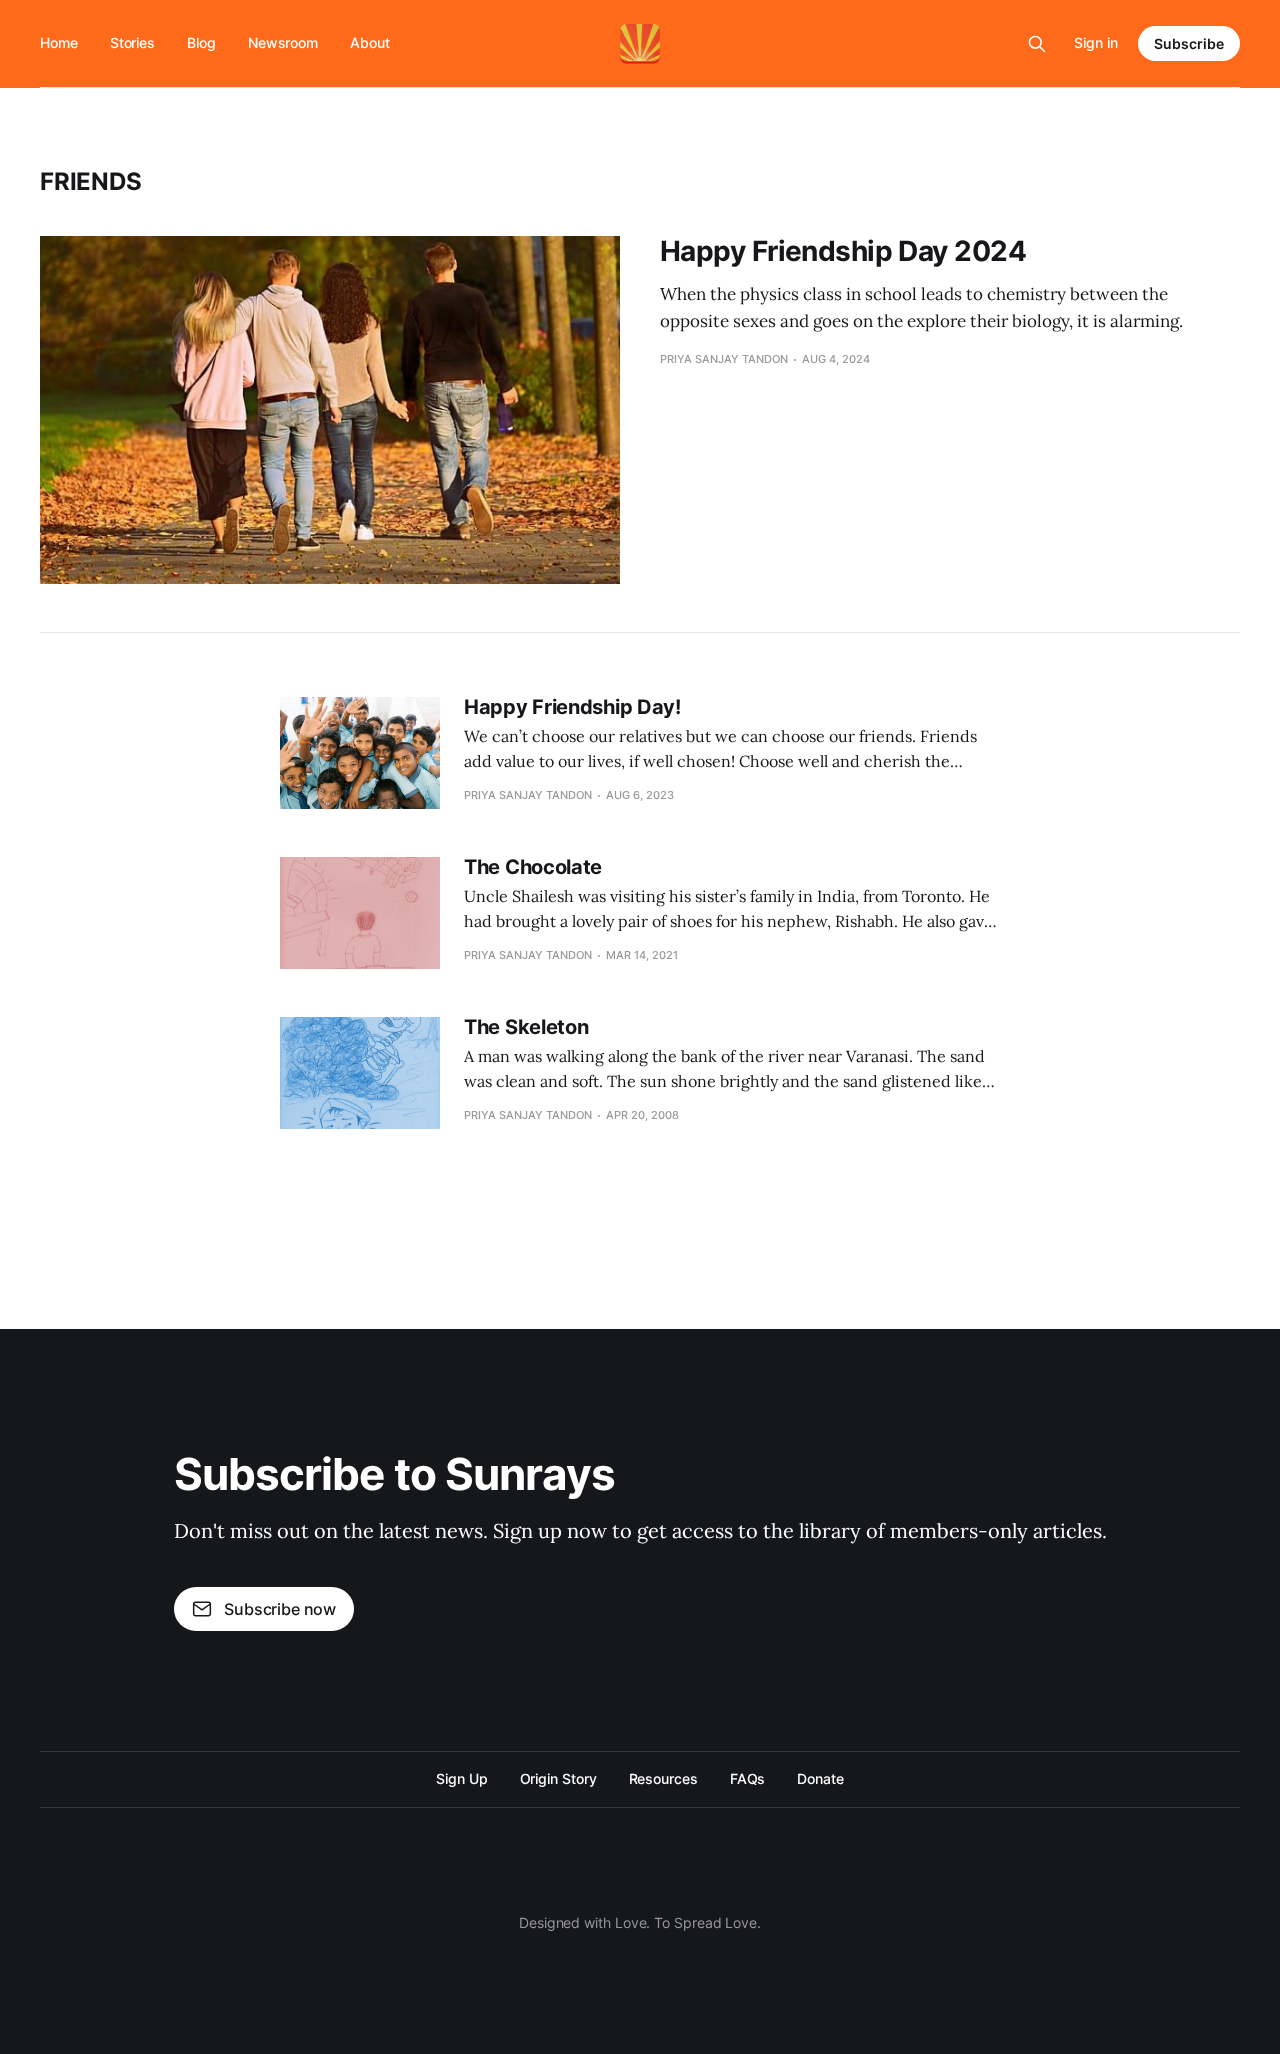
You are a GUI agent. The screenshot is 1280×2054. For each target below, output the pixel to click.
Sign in (1096, 42)
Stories (132, 42)
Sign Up (461, 1778)
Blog (201, 42)
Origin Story (558, 1778)
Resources (663, 1778)
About (370, 42)
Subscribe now (280, 1609)
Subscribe (1189, 43)
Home (59, 42)
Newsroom (283, 42)
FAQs (748, 1778)
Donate (820, 1778)
